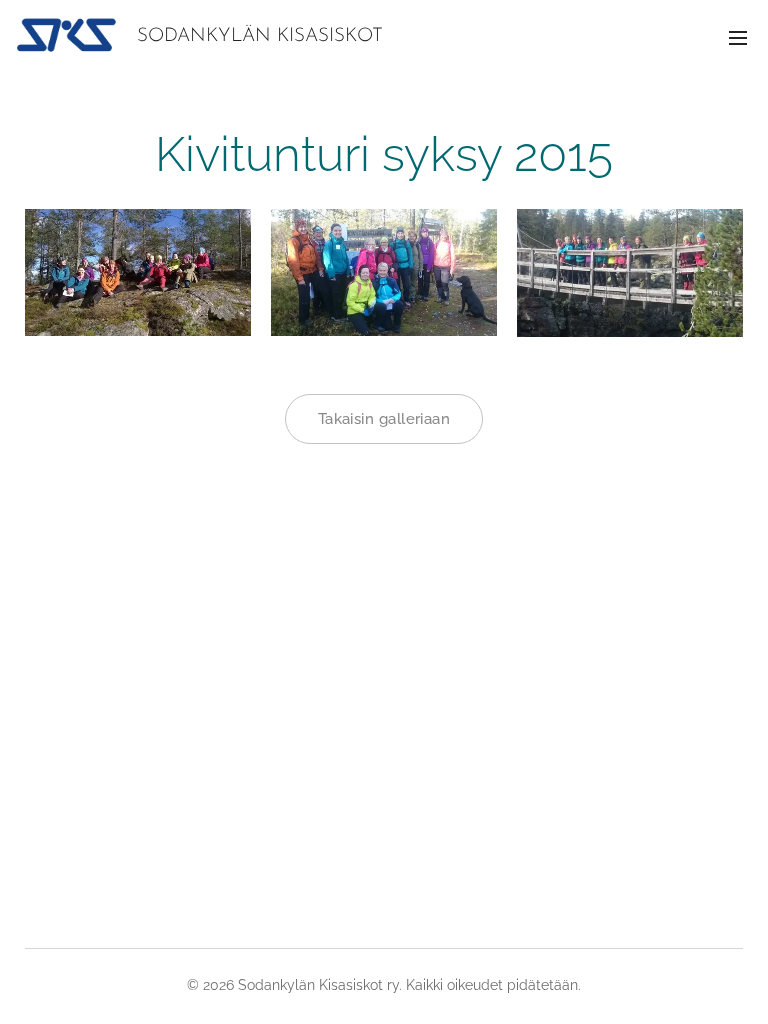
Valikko (738, 37)
